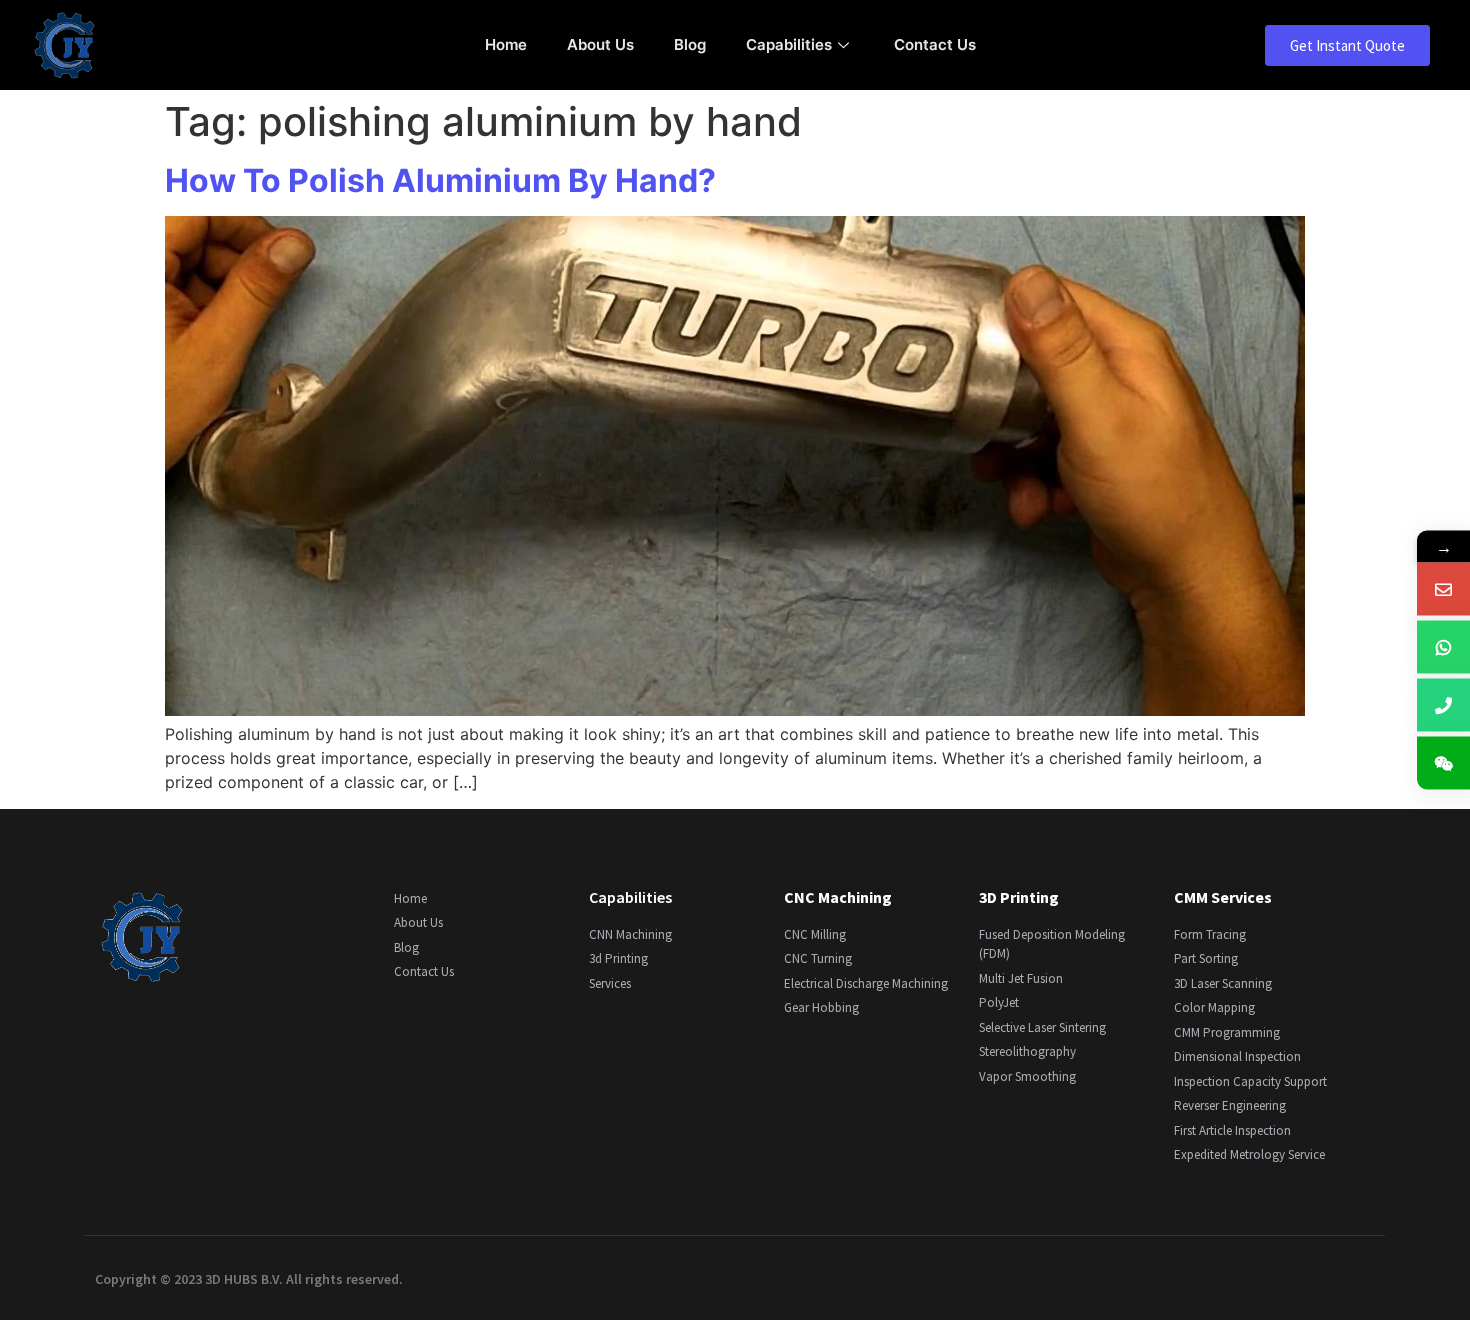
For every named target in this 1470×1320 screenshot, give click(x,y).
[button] (1347, 45)
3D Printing (1019, 897)
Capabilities (789, 44)
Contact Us (935, 44)
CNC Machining (838, 897)
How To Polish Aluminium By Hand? (440, 180)
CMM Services (1223, 897)
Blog (690, 44)
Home (506, 44)
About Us (600, 44)
